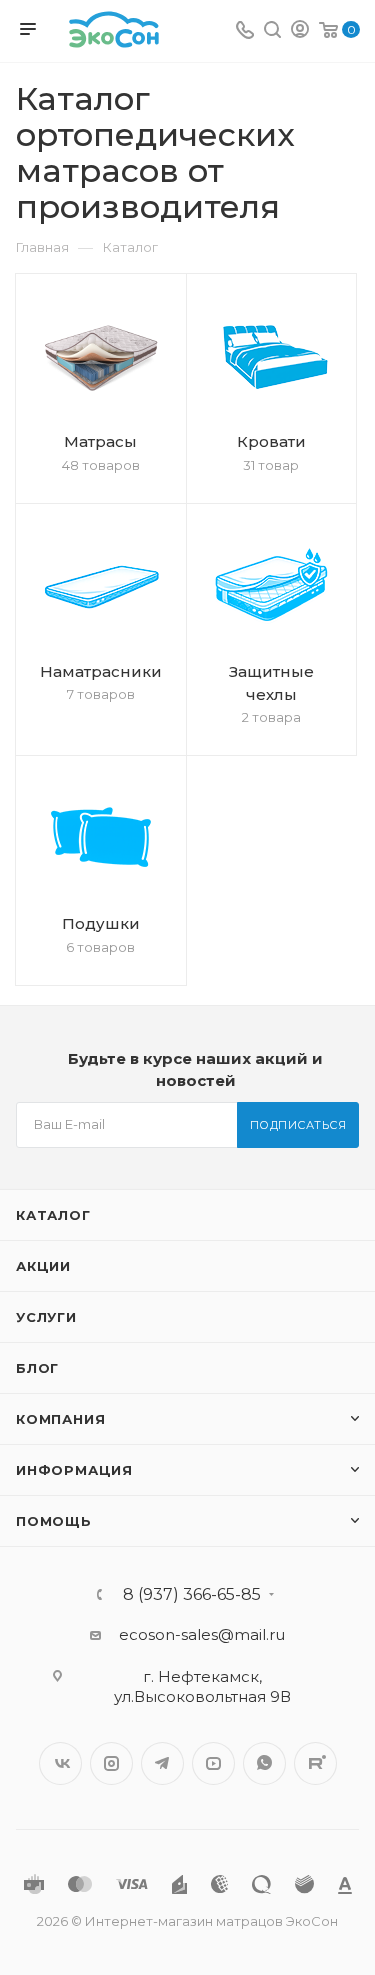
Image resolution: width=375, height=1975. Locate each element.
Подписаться (298, 1125)
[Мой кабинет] (300, 31)
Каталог (53, 1215)
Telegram (162, 1763)
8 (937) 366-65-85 (192, 1595)
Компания (60, 1419)
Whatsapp (264, 1763)
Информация (74, 1470)
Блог (37, 1368)
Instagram (111, 1763)
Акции (43, 1266)
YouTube (213, 1763)
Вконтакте (60, 1763)
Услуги (46, 1317)
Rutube (315, 1763)
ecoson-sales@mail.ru (202, 1634)
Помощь (54, 1521)
